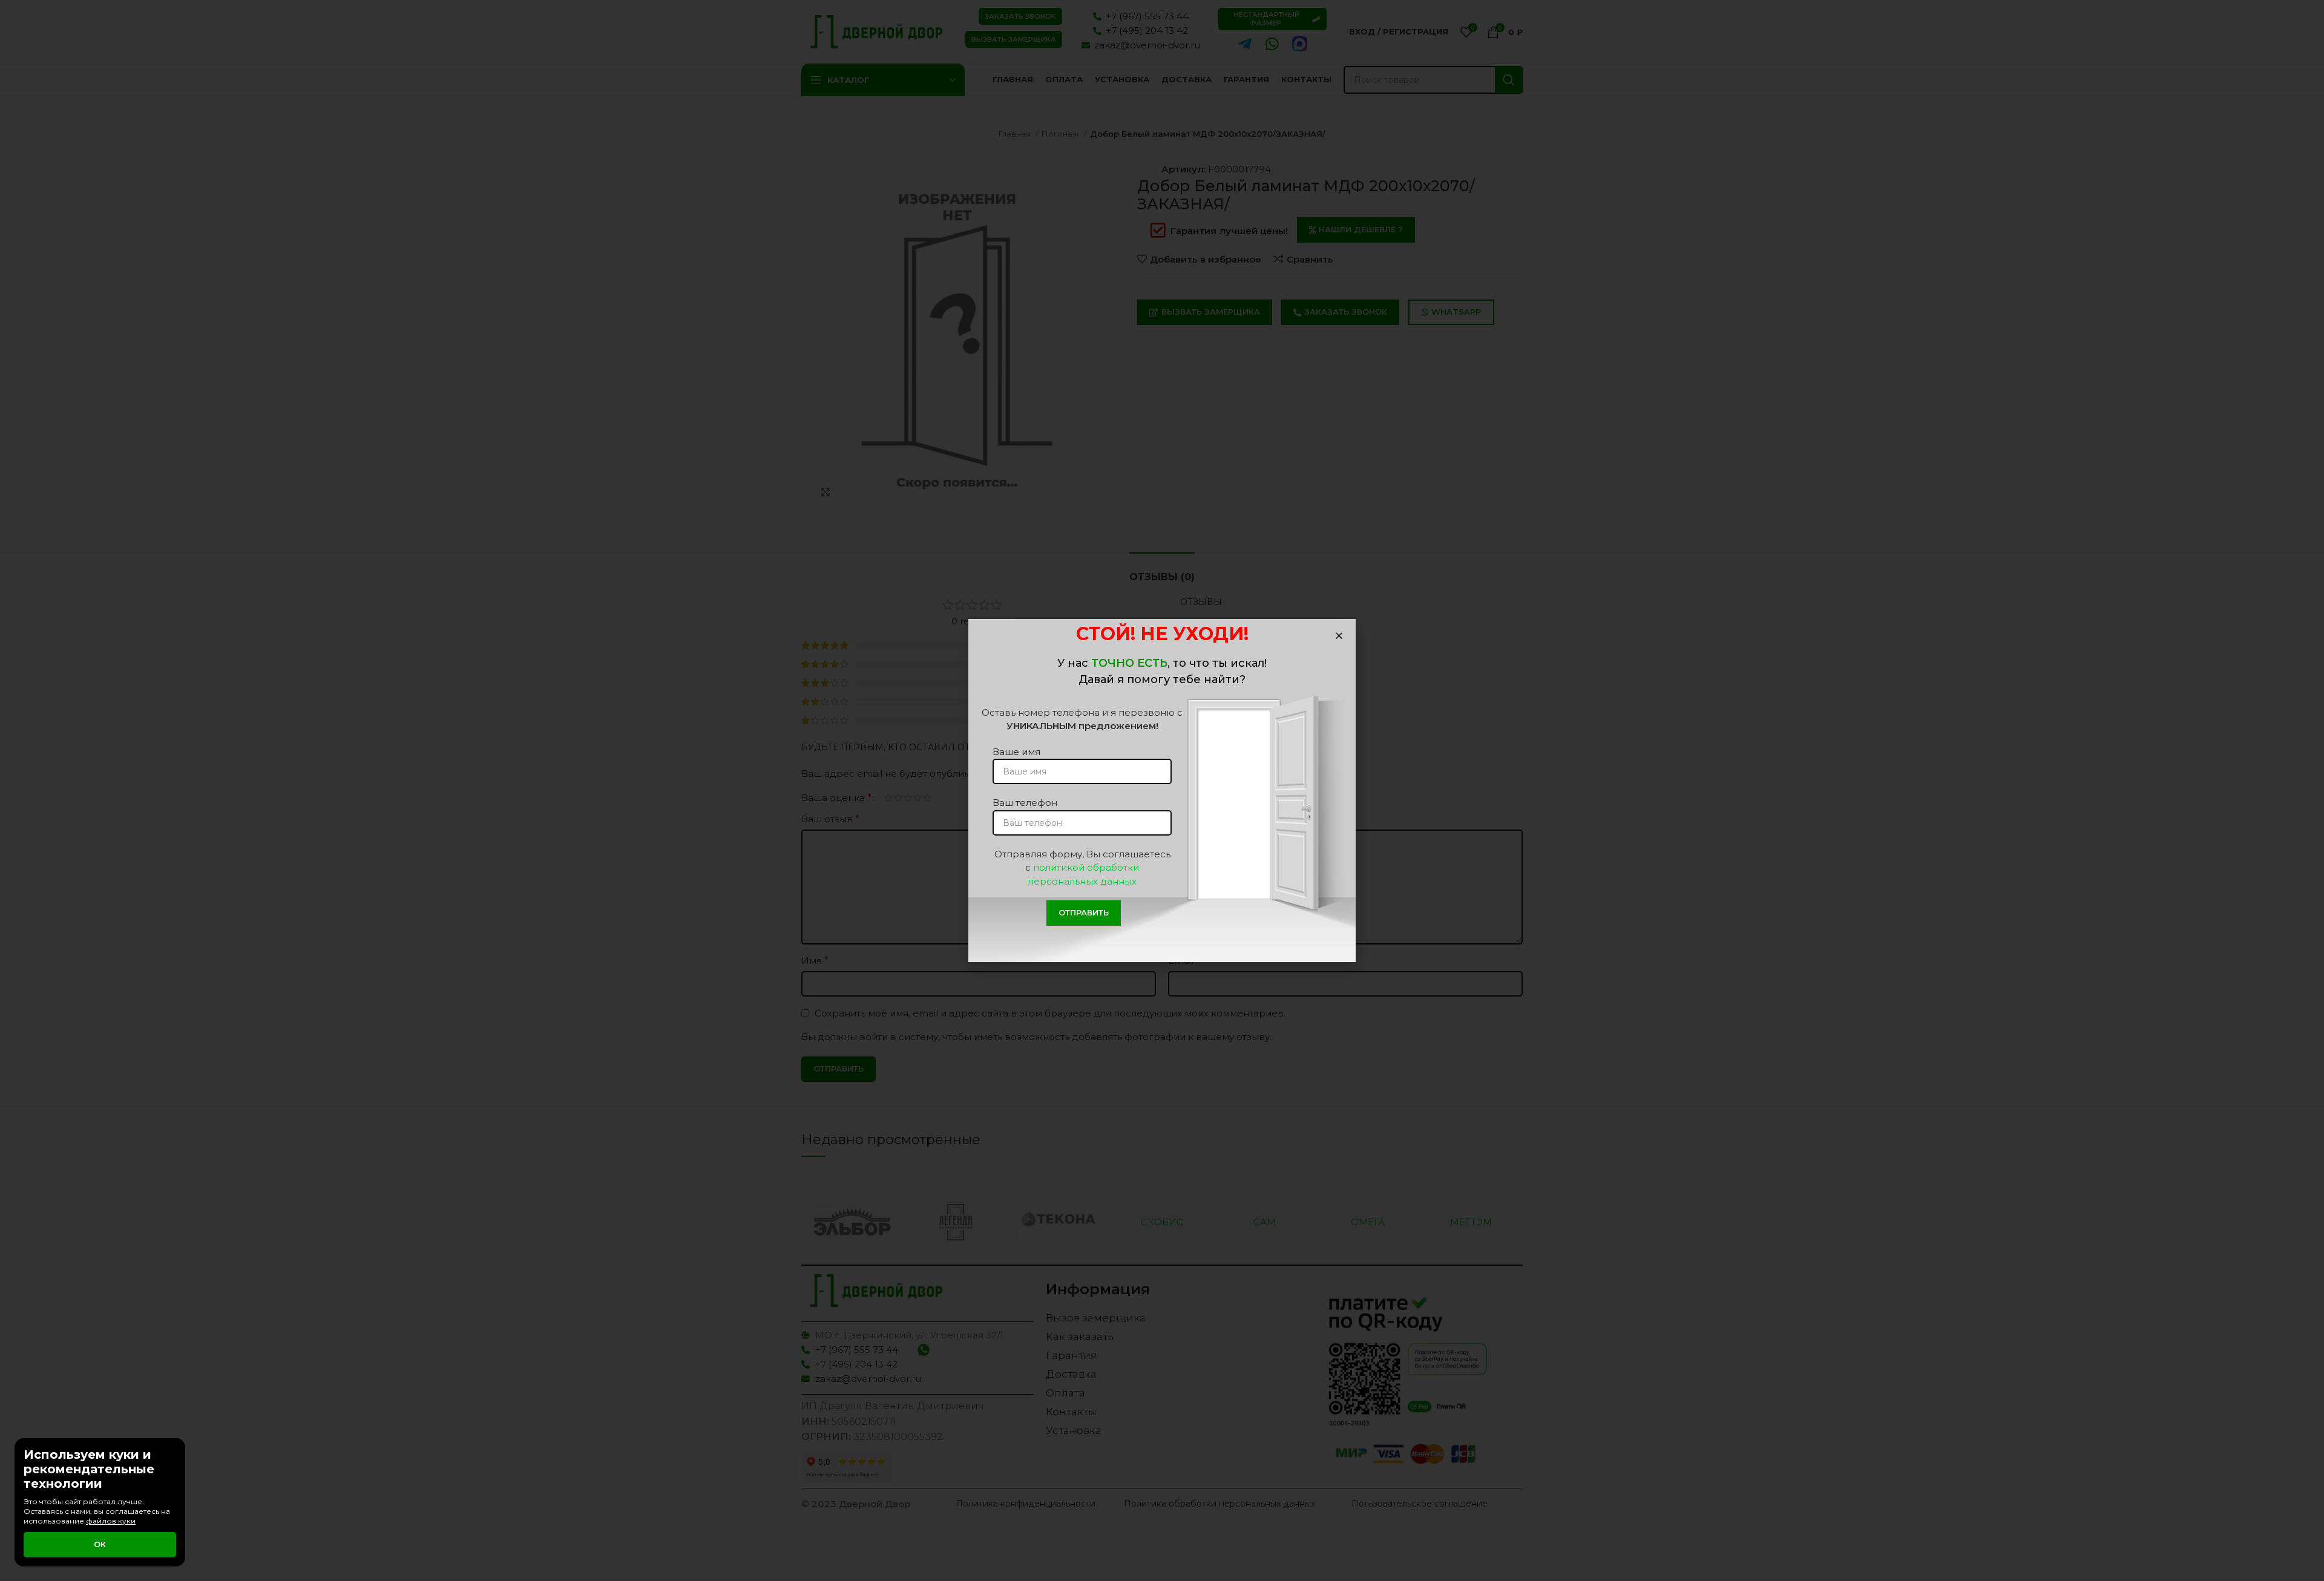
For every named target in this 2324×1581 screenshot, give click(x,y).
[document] (1162, 790)
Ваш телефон (1025, 803)
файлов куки (111, 1521)
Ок (100, 1544)
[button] (1339, 636)
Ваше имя (1016, 752)
